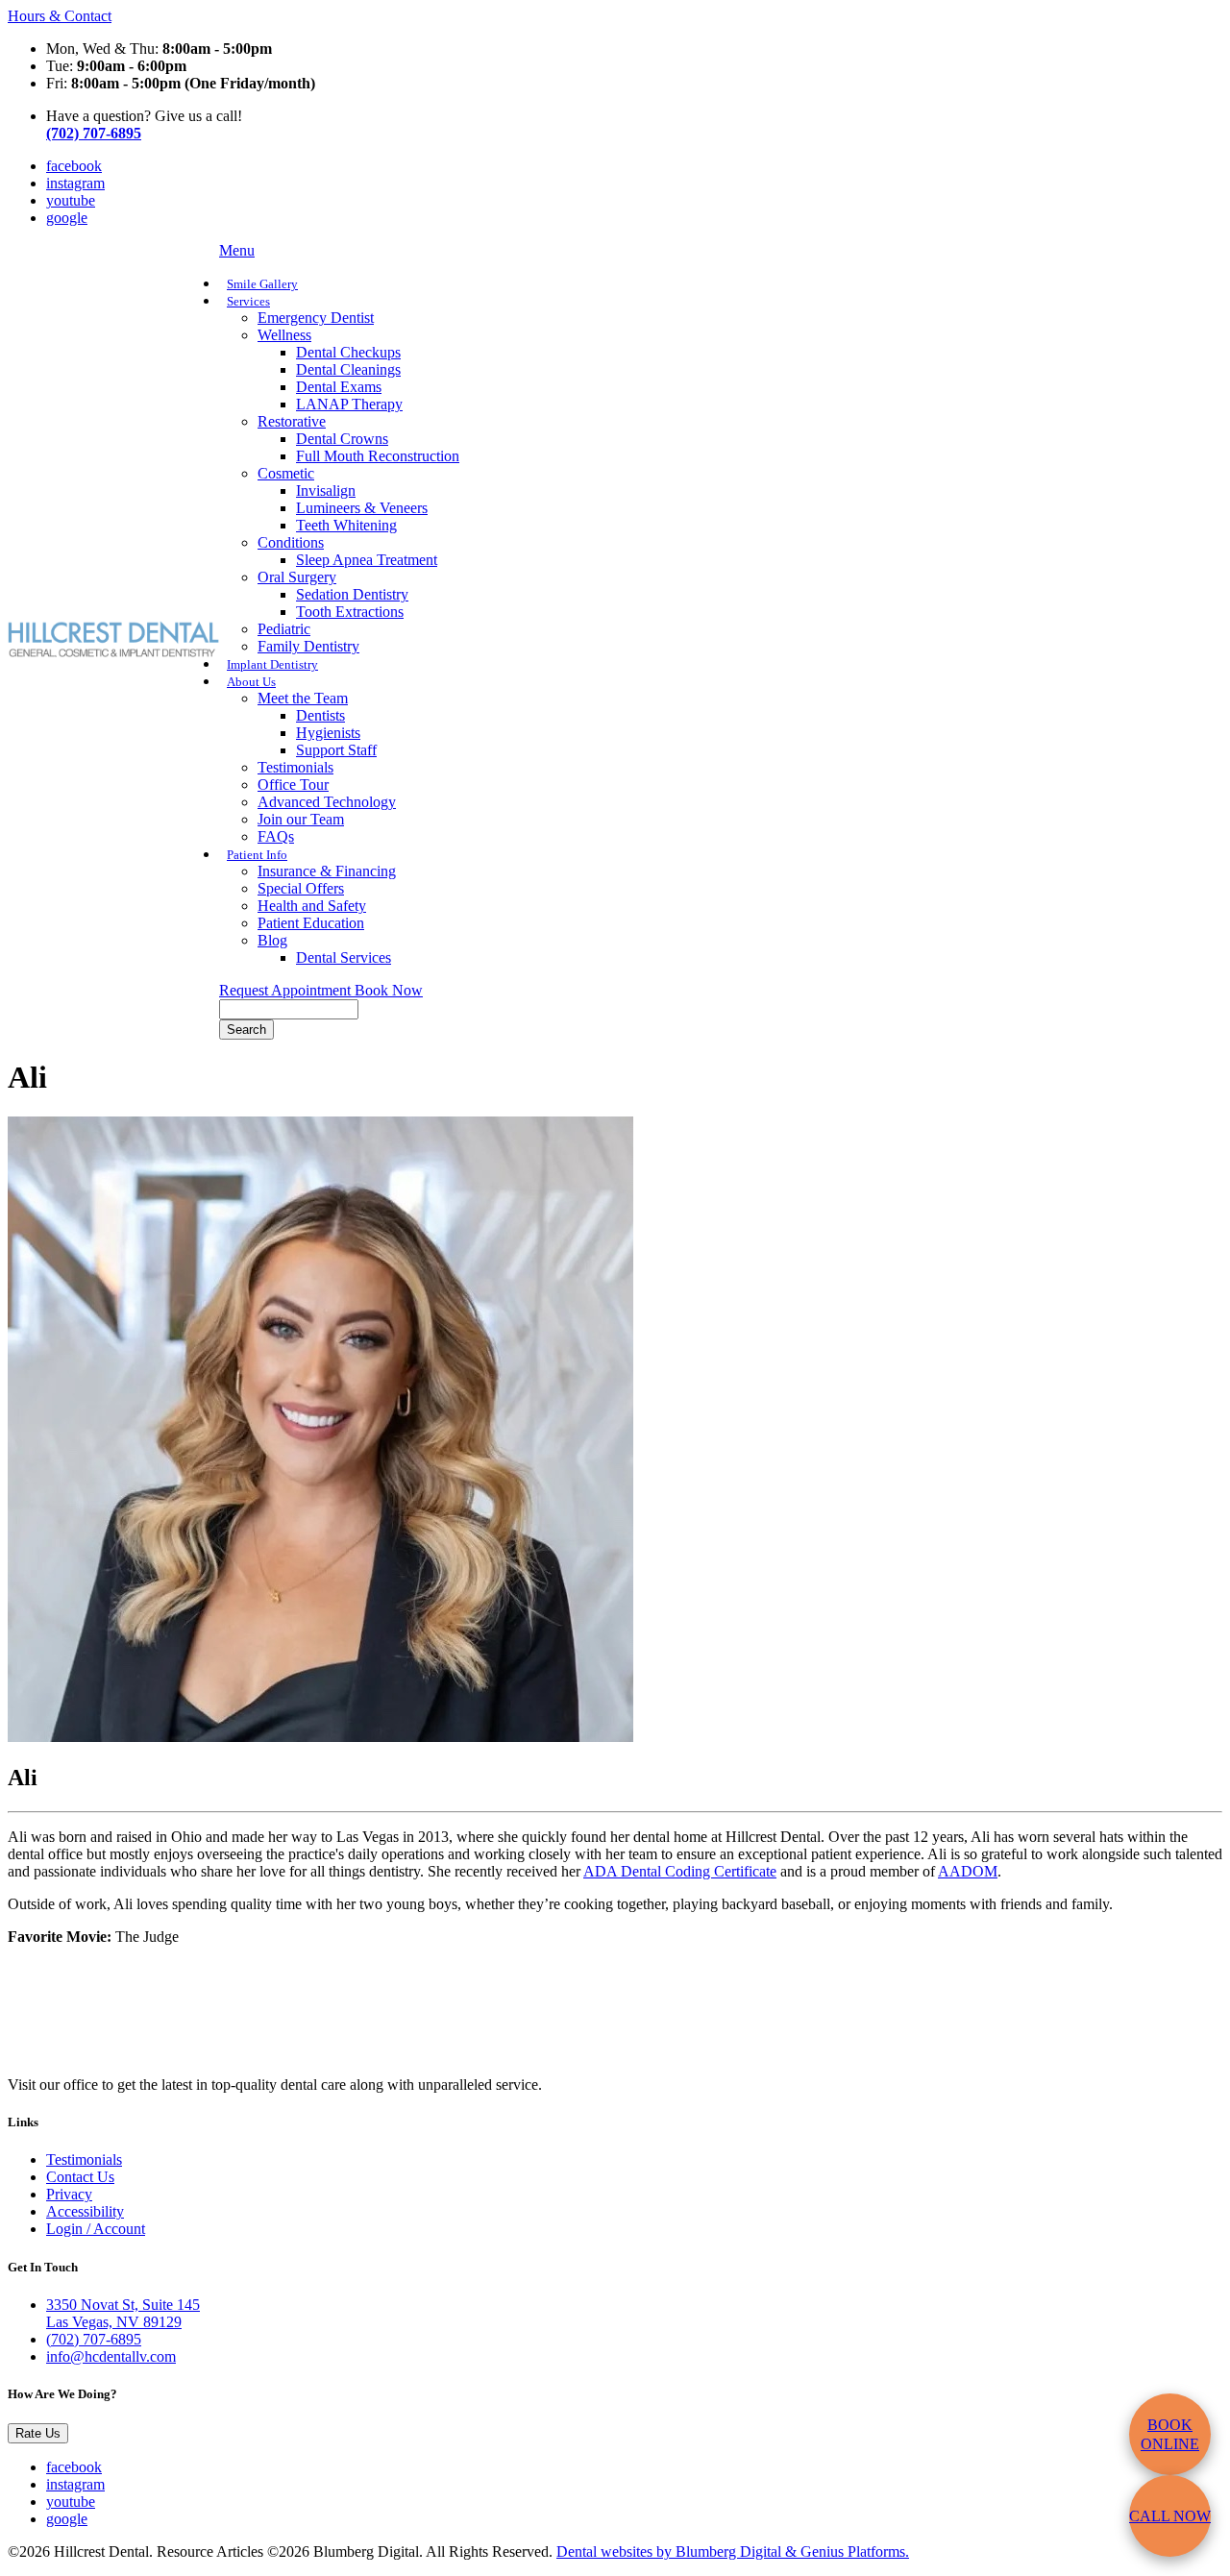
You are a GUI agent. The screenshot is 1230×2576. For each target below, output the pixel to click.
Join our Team (301, 819)
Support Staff (336, 750)
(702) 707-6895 (94, 2339)
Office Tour (293, 785)
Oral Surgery (297, 577)
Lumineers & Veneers (362, 508)
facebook (74, 166)
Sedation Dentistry (352, 594)
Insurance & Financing (327, 871)
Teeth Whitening (346, 525)
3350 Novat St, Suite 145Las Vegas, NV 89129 (123, 2313)
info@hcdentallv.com (111, 2356)
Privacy (69, 2194)
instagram (75, 183)
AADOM (968, 1871)
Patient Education (311, 923)
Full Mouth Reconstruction (378, 456)
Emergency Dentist (316, 318)
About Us (251, 682)
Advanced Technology (327, 802)
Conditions (291, 542)
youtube (71, 200)
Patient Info (257, 855)
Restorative (292, 421)
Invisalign (326, 491)
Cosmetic (286, 473)
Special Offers (301, 888)
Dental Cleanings (348, 369)
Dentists (320, 715)
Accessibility (85, 2211)
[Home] (113, 652)
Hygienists (328, 733)
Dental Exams (339, 387)
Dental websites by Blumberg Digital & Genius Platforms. (733, 2551)
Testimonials (295, 767)
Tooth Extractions (350, 612)
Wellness (284, 335)
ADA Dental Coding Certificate (680, 1871)
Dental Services (344, 957)
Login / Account (96, 2229)
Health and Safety (312, 906)
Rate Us (38, 2433)
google (67, 218)
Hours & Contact (60, 16)
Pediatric (284, 629)
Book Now (389, 990)
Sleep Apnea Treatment (367, 560)
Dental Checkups (348, 352)
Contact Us (80, 2177)
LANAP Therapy (349, 404)
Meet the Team (303, 698)
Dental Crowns (342, 439)
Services (248, 302)
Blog (272, 940)
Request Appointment (287, 990)
